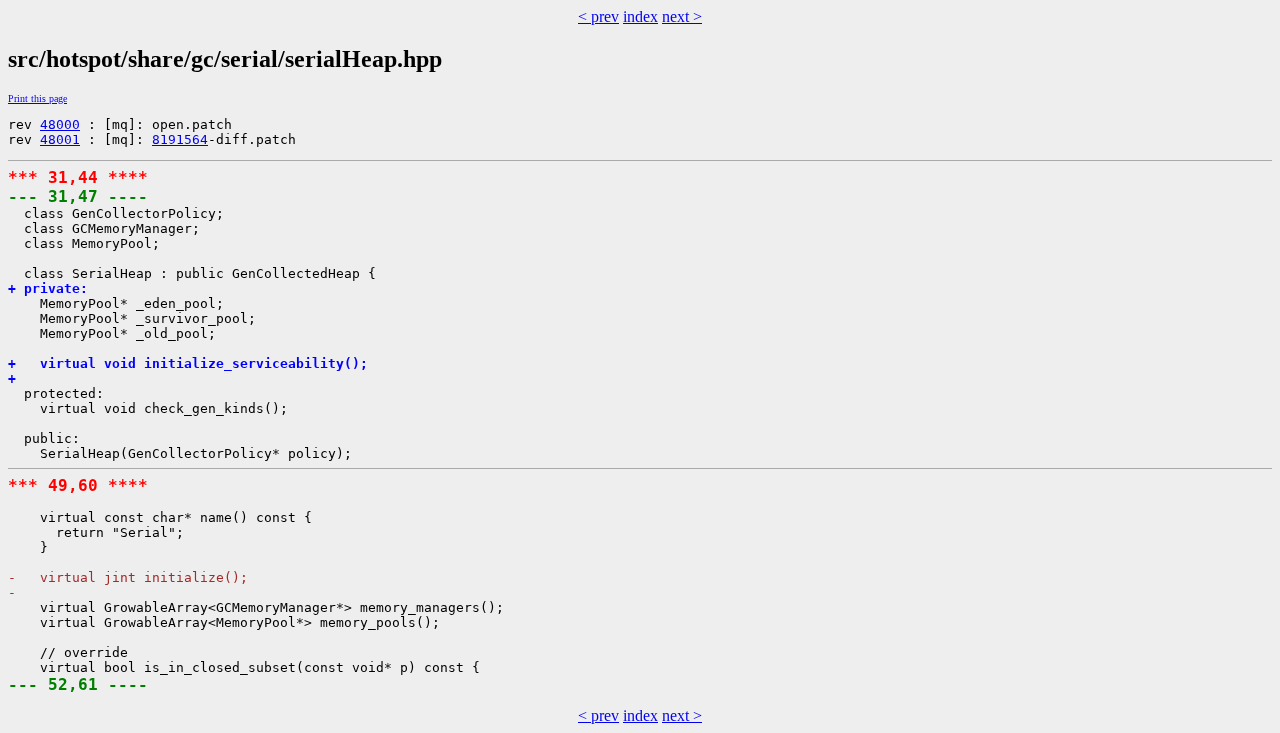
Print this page (37, 98)
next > (682, 16)
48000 (60, 124)
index (640, 16)
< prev (598, 16)
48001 (60, 139)
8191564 (180, 139)
